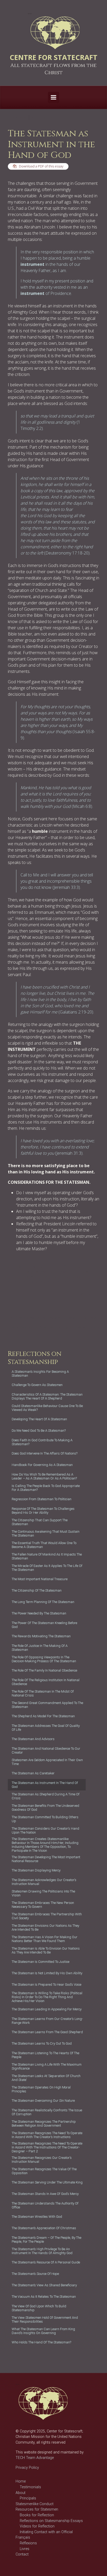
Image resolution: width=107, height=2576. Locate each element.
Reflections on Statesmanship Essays (51, 2521)
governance (49, 1272)
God (26, 1272)
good (35, 1272)
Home (21, 2481)
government (69, 1272)
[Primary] (53, 97)
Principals (28, 2498)
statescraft (31, 1281)
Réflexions (28, 2543)
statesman (48, 1281)
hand (84, 1272)
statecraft (15, 1281)
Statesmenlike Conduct (35, 2504)
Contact (22, 2554)
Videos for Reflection (37, 2526)
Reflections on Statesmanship (37, 1267)
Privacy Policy (27, 2468)
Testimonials (30, 2487)
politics (65, 1276)
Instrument (16, 1276)
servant (78, 1276)
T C (50, 118)
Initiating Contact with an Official (46, 2532)
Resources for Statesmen (37, 2509)
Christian (14, 1272)
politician (51, 1276)
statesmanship (68, 1281)
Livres (25, 2549)
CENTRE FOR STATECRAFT (53, 57)
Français (23, 2537)
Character (78, 1267)
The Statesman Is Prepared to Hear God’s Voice (56, 1317)
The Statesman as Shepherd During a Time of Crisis (51, 1327)
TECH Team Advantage (35, 2458)
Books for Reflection (37, 2515)
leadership (34, 1276)
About (21, 2493)
